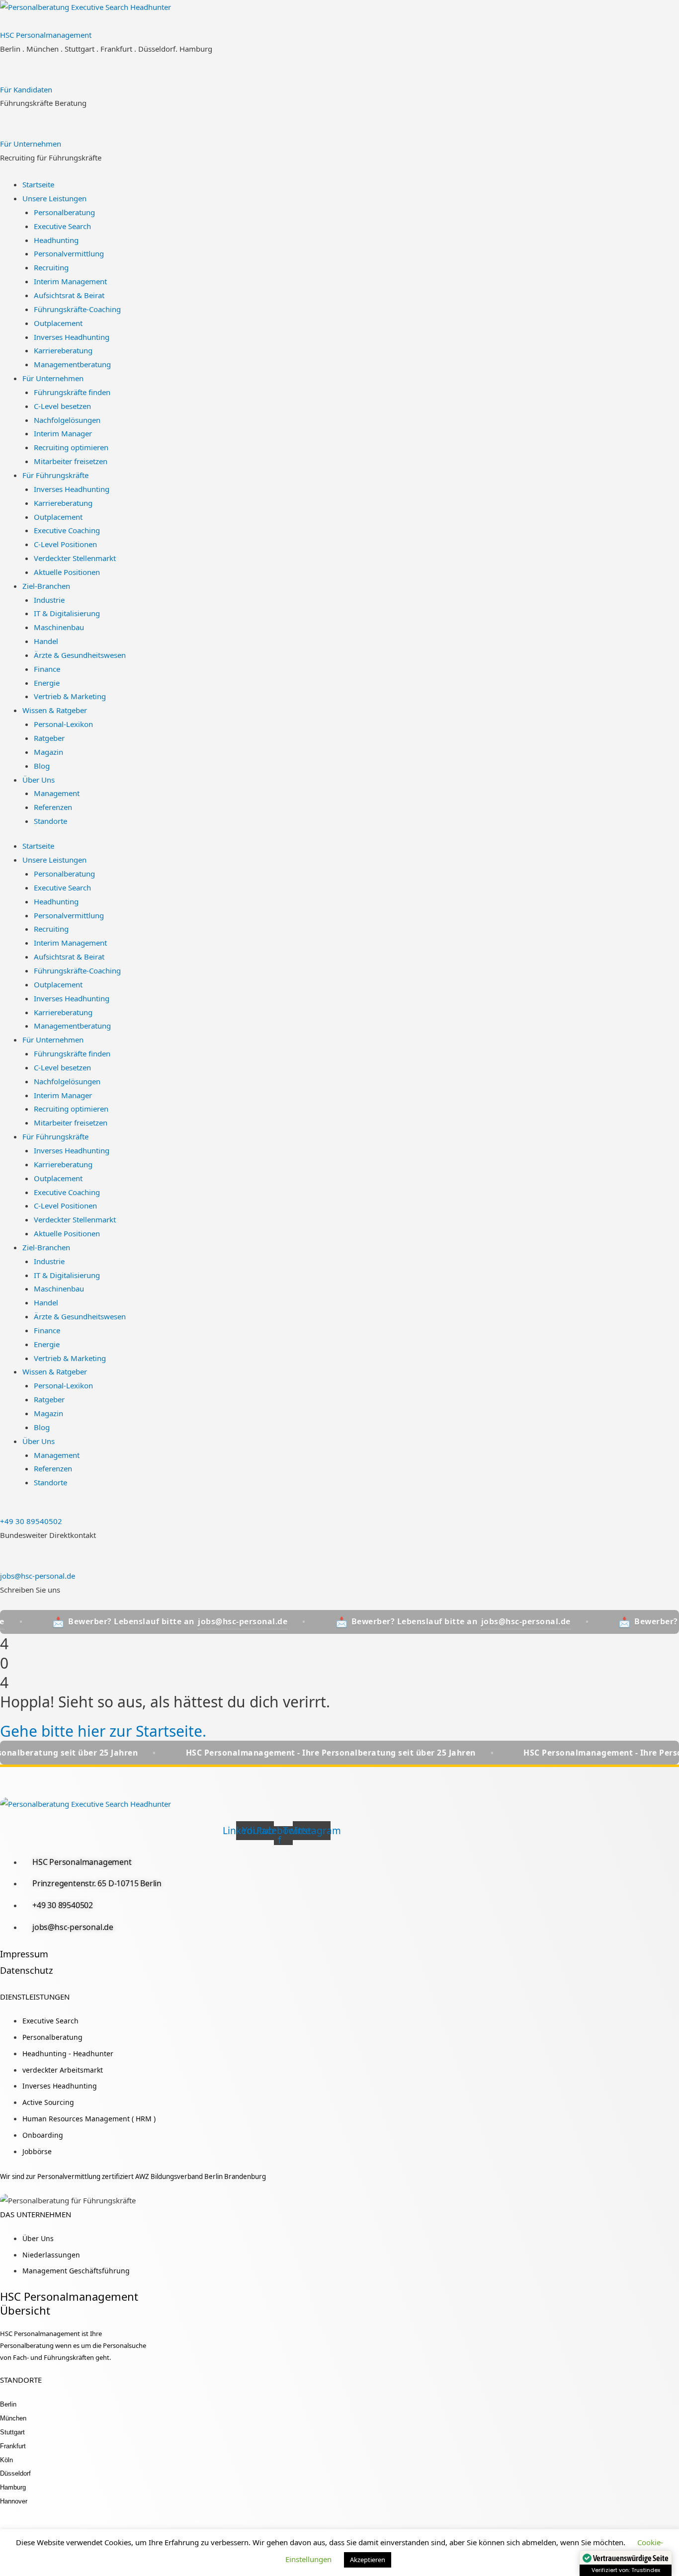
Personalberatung (64, 212)
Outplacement (58, 323)
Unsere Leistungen (54, 198)
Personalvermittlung (69, 253)
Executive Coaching (67, 530)
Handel (46, 641)
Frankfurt (13, 2446)
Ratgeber (49, 738)
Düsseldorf (15, 2473)
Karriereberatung (63, 350)
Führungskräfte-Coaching (77, 309)
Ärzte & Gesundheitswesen (80, 655)
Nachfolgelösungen (67, 420)
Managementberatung (72, 364)
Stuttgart (12, 2432)
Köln (6, 2460)
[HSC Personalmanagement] (3, 21)
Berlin (8, 2404)
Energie (47, 683)
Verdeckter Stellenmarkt (75, 558)
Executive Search (62, 226)
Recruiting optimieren (71, 447)
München (13, 2418)
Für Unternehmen (31, 144)
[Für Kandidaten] (3, 76)
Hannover (14, 2501)
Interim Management (70, 281)
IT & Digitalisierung (67, 613)
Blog (42, 766)
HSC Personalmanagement (46, 35)
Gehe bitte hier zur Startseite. (103, 1731)
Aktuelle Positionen (67, 572)
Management (57, 793)
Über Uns (39, 780)
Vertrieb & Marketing (70, 696)
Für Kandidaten (26, 89)
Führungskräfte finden (72, 392)
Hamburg (13, 2487)
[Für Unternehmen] (3, 130)
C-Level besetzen (62, 406)
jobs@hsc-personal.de (38, 1576)
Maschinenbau (59, 627)
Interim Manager (63, 433)
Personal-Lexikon (63, 724)
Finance (47, 669)
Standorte (50, 821)
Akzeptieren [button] (368, 2560)
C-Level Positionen (65, 544)
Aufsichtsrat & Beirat (69, 295)
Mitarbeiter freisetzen (71, 461)
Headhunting (56, 240)
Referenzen (53, 807)
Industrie (49, 600)
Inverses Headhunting (72, 337)
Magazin (48, 752)
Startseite (38, 184)
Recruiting (51, 267)
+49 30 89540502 (31, 1521)
